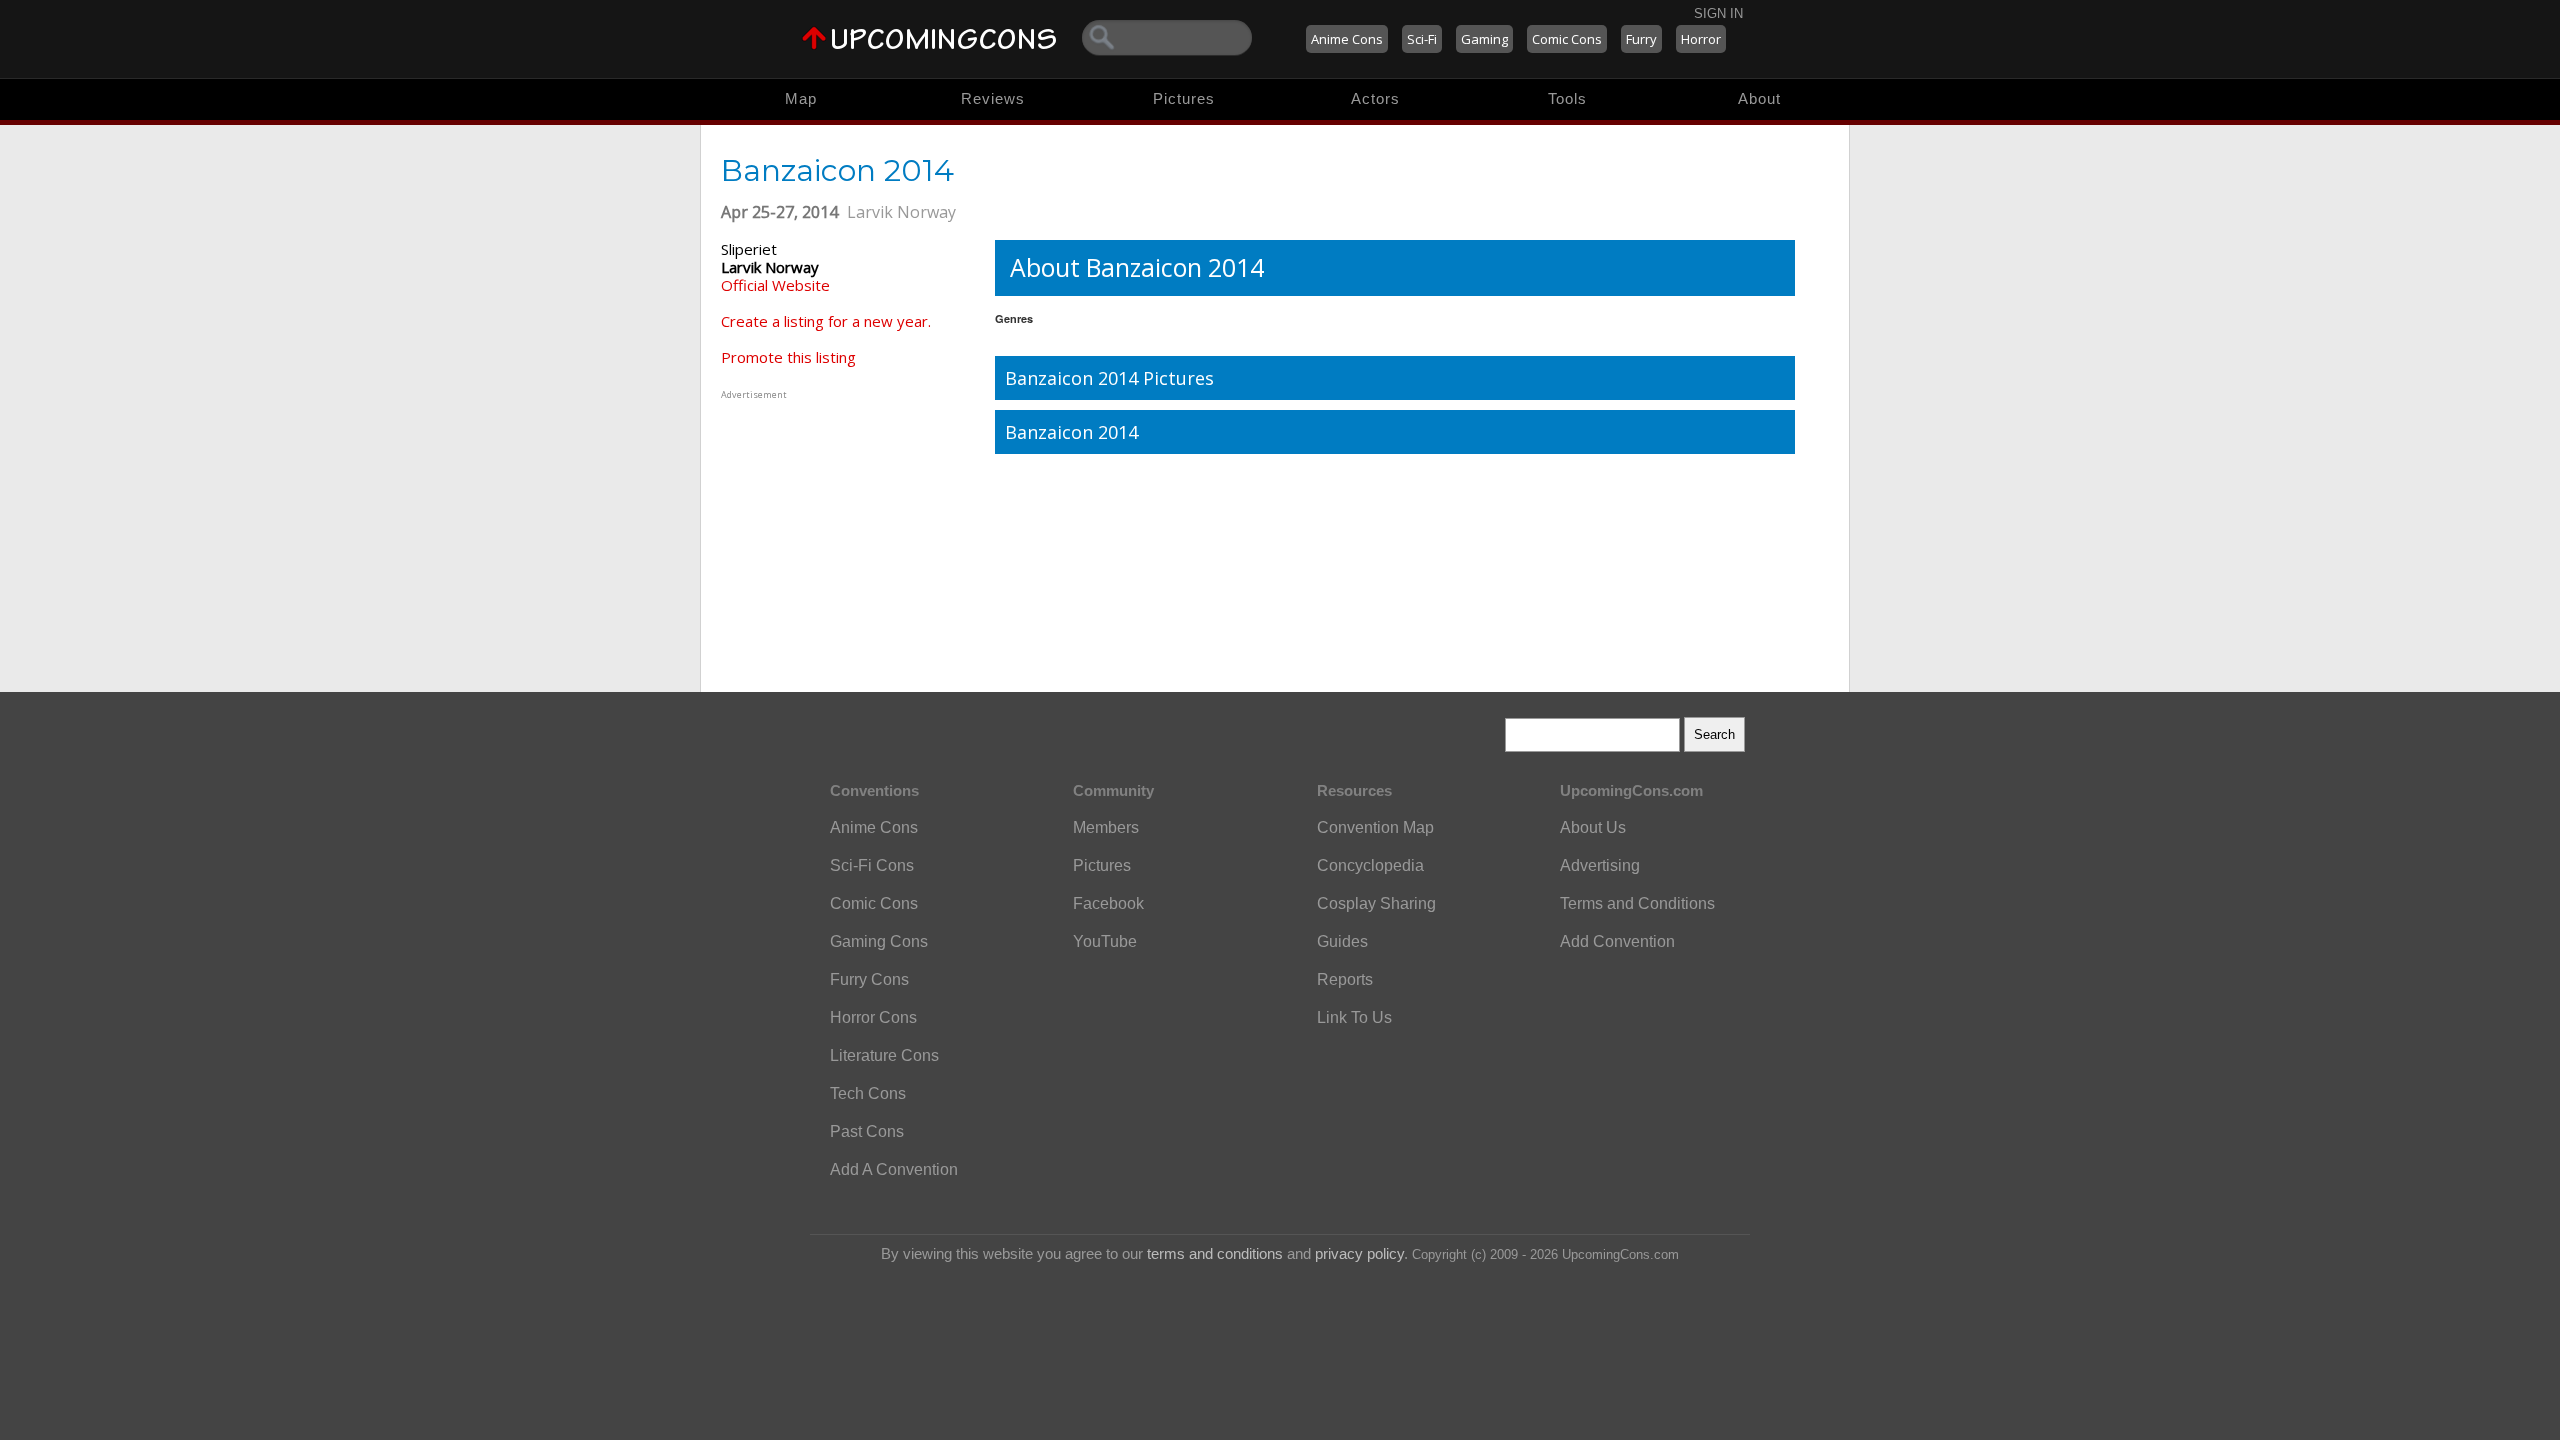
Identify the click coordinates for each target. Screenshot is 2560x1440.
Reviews (993, 98)
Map (801, 98)
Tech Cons (868, 1093)
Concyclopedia (1370, 865)
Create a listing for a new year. (826, 321)
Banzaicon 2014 (1071, 432)
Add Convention (1617, 941)
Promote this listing (788, 357)
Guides (1342, 941)
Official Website (775, 285)
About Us (1593, 827)
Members (1106, 827)
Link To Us (1354, 1017)
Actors (1375, 98)
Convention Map (1375, 827)
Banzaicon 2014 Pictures (1109, 378)
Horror (1701, 39)
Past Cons (867, 1131)
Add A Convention (894, 1169)
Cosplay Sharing (1376, 903)
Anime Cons (1347, 39)
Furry (1641, 39)
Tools (1567, 98)
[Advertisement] (846, 529)
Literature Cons (884, 1055)
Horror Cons (873, 1017)
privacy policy (1359, 1253)
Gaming (1484, 39)
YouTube (1105, 941)
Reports (1345, 979)
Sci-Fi (1422, 39)
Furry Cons (869, 979)
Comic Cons (1567, 39)
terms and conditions (1215, 1253)
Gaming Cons (879, 941)
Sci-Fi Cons (872, 865)
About (1759, 98)
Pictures (1184, 98)
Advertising (1600, 865)
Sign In (1718, 13)
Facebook (1108, 903)
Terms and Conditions (1637, 903)
